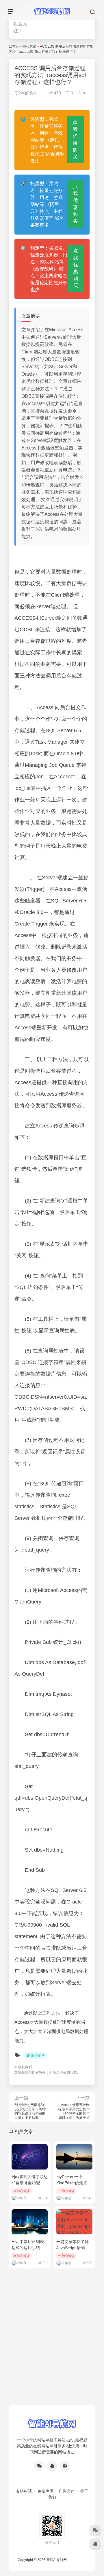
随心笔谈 (29, 46)
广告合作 (67, 2491)
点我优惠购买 (75, 139)
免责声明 (45, 2491)
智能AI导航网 (56, 2560)
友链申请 (24, 2491)
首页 (16, 46)
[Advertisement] (52, 2348)
